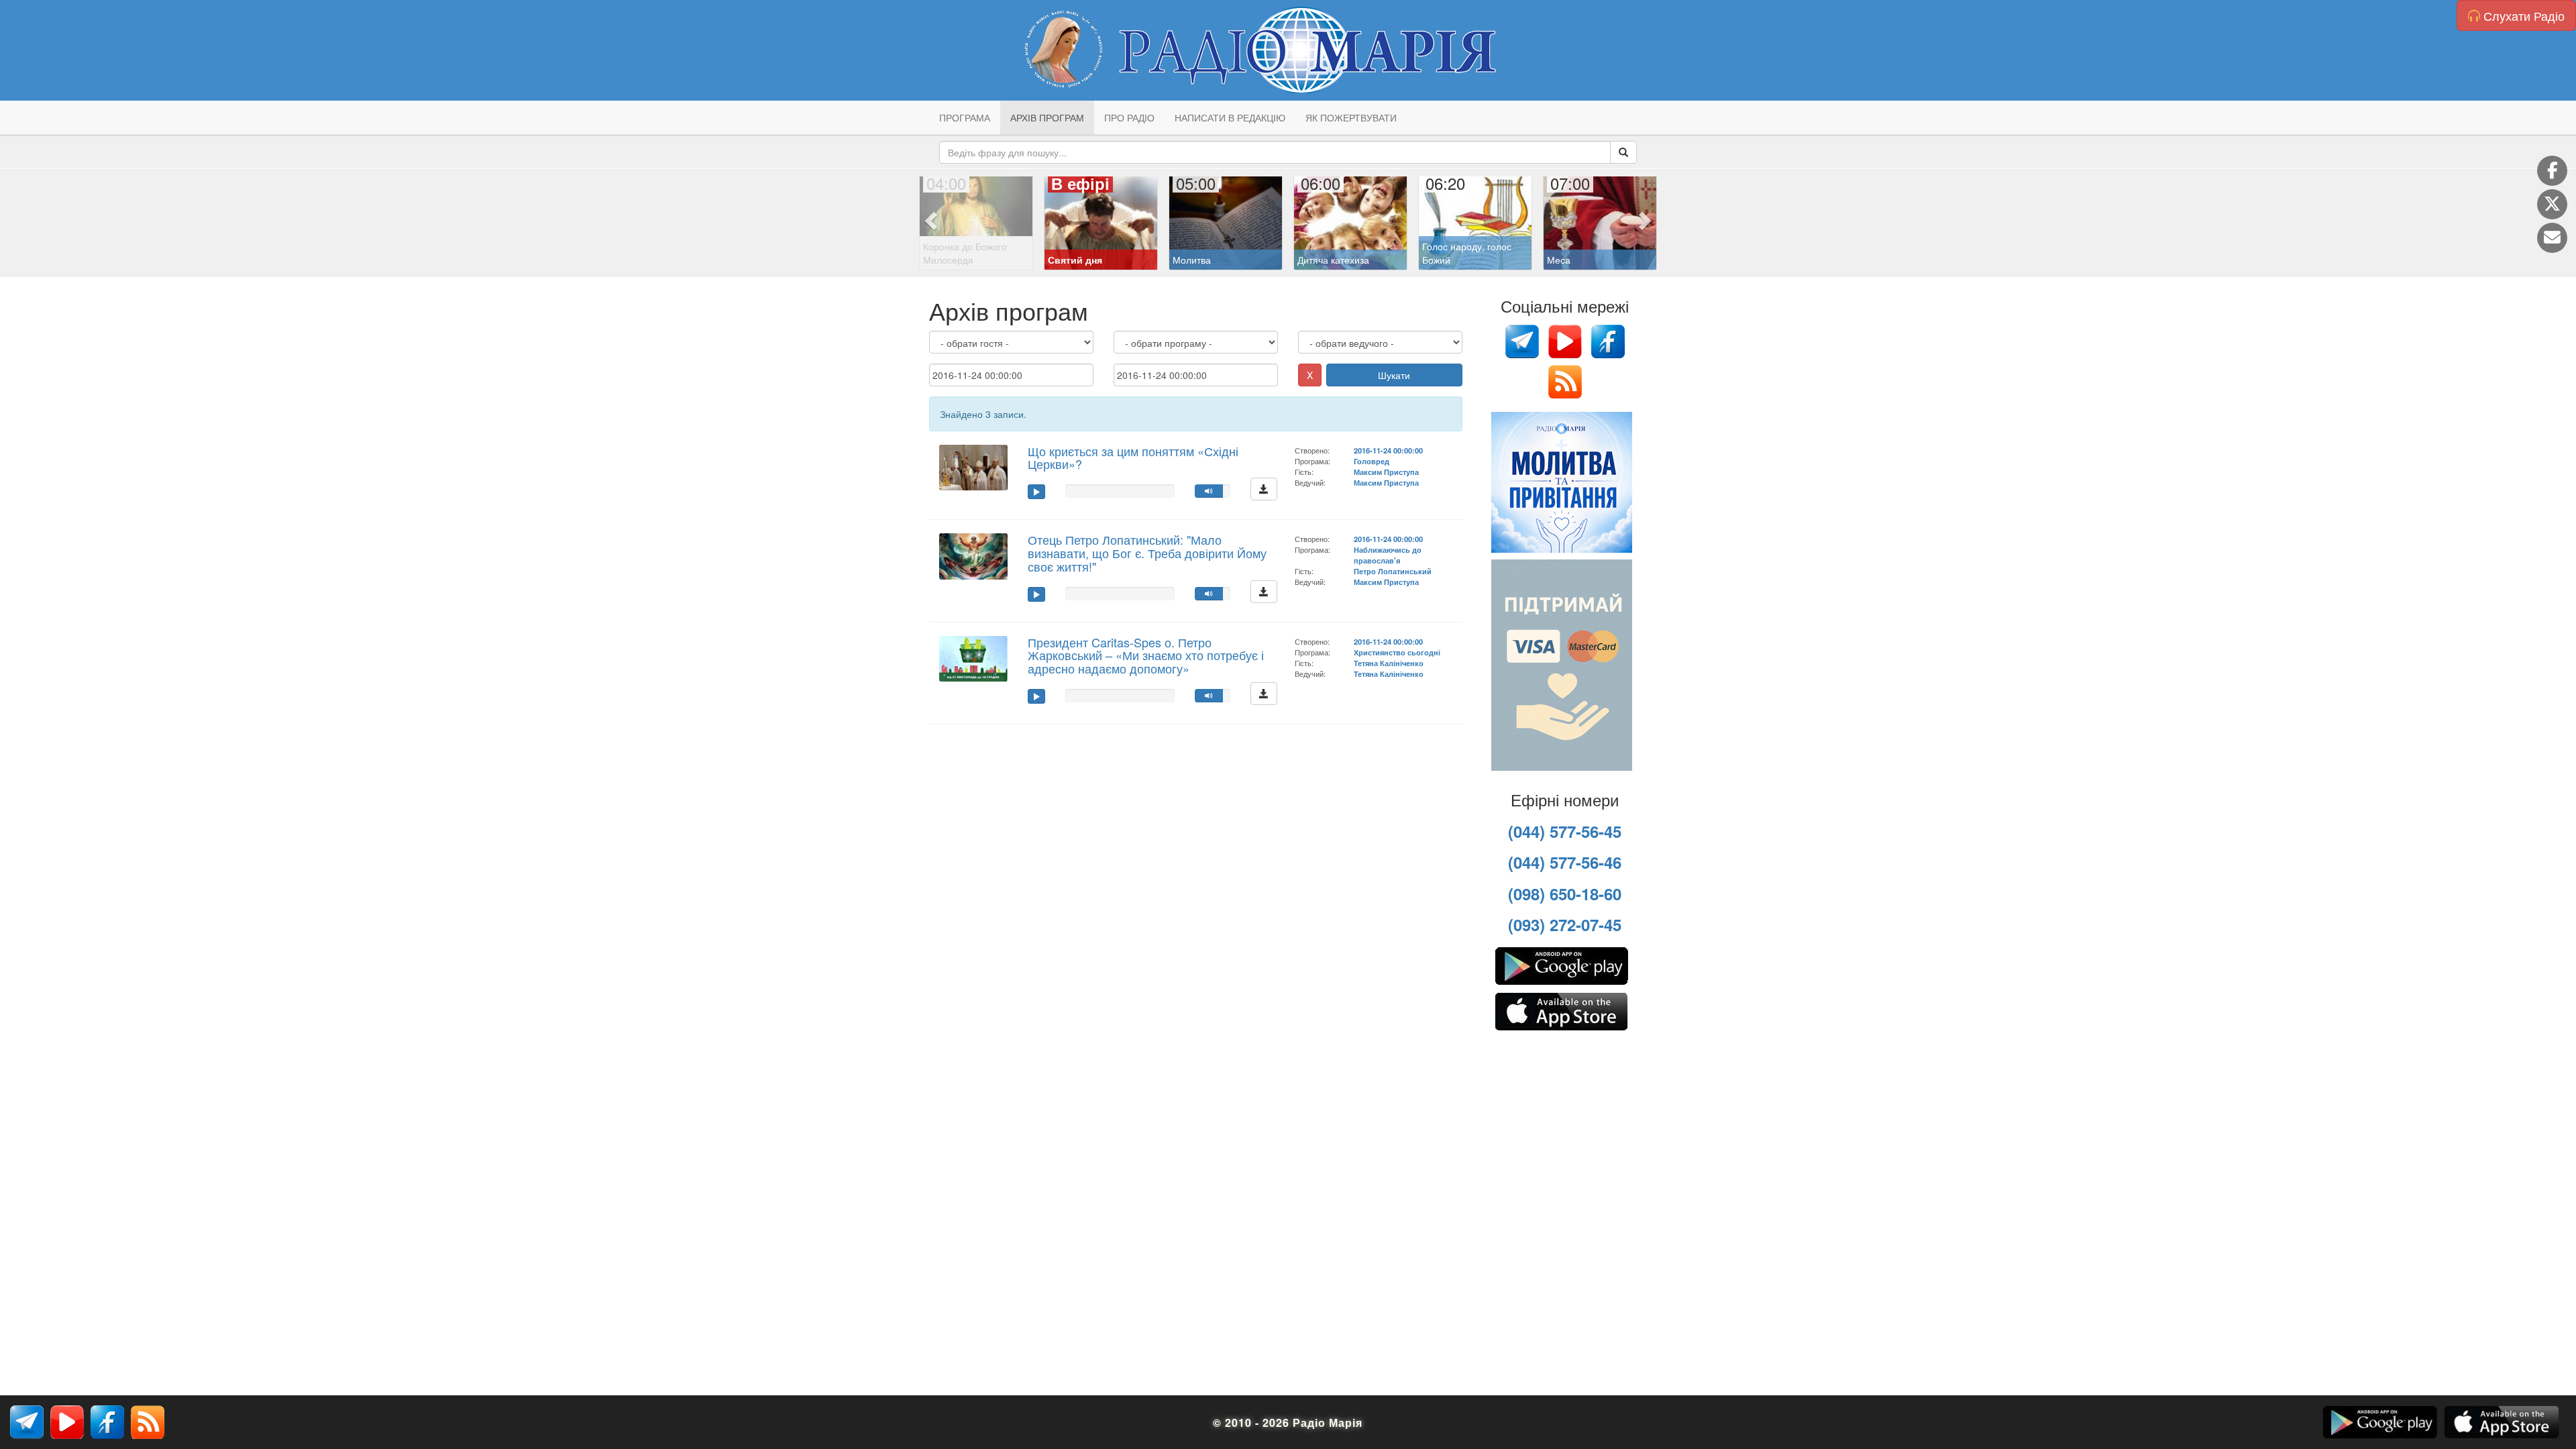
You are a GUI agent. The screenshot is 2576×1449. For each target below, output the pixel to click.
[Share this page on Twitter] (2552, 204)
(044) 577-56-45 (1565, 831)
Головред (1372, 461)
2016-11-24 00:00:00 (1388, 450)
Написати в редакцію (1230, 117)
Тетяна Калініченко (1389, 663)
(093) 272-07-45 (1565, 924)
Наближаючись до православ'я (1388, 555)
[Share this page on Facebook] (2552, 171)
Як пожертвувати (1351, 117)
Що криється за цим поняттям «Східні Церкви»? (1133, 458)
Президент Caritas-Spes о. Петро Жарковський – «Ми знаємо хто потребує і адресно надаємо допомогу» (1146, 655)
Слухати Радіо (2522, 15)
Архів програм (1047, 117)
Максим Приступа (1386, 472)
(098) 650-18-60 (1565, 894)
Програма (965, 117)
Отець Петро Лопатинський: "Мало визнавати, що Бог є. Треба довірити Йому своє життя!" (1147, 553)
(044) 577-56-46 (1565, 862)
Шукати (1394, 375)
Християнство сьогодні (1397, 652)
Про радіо (1129, 117)
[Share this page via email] (2552, 238)
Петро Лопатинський (1393, 571)
